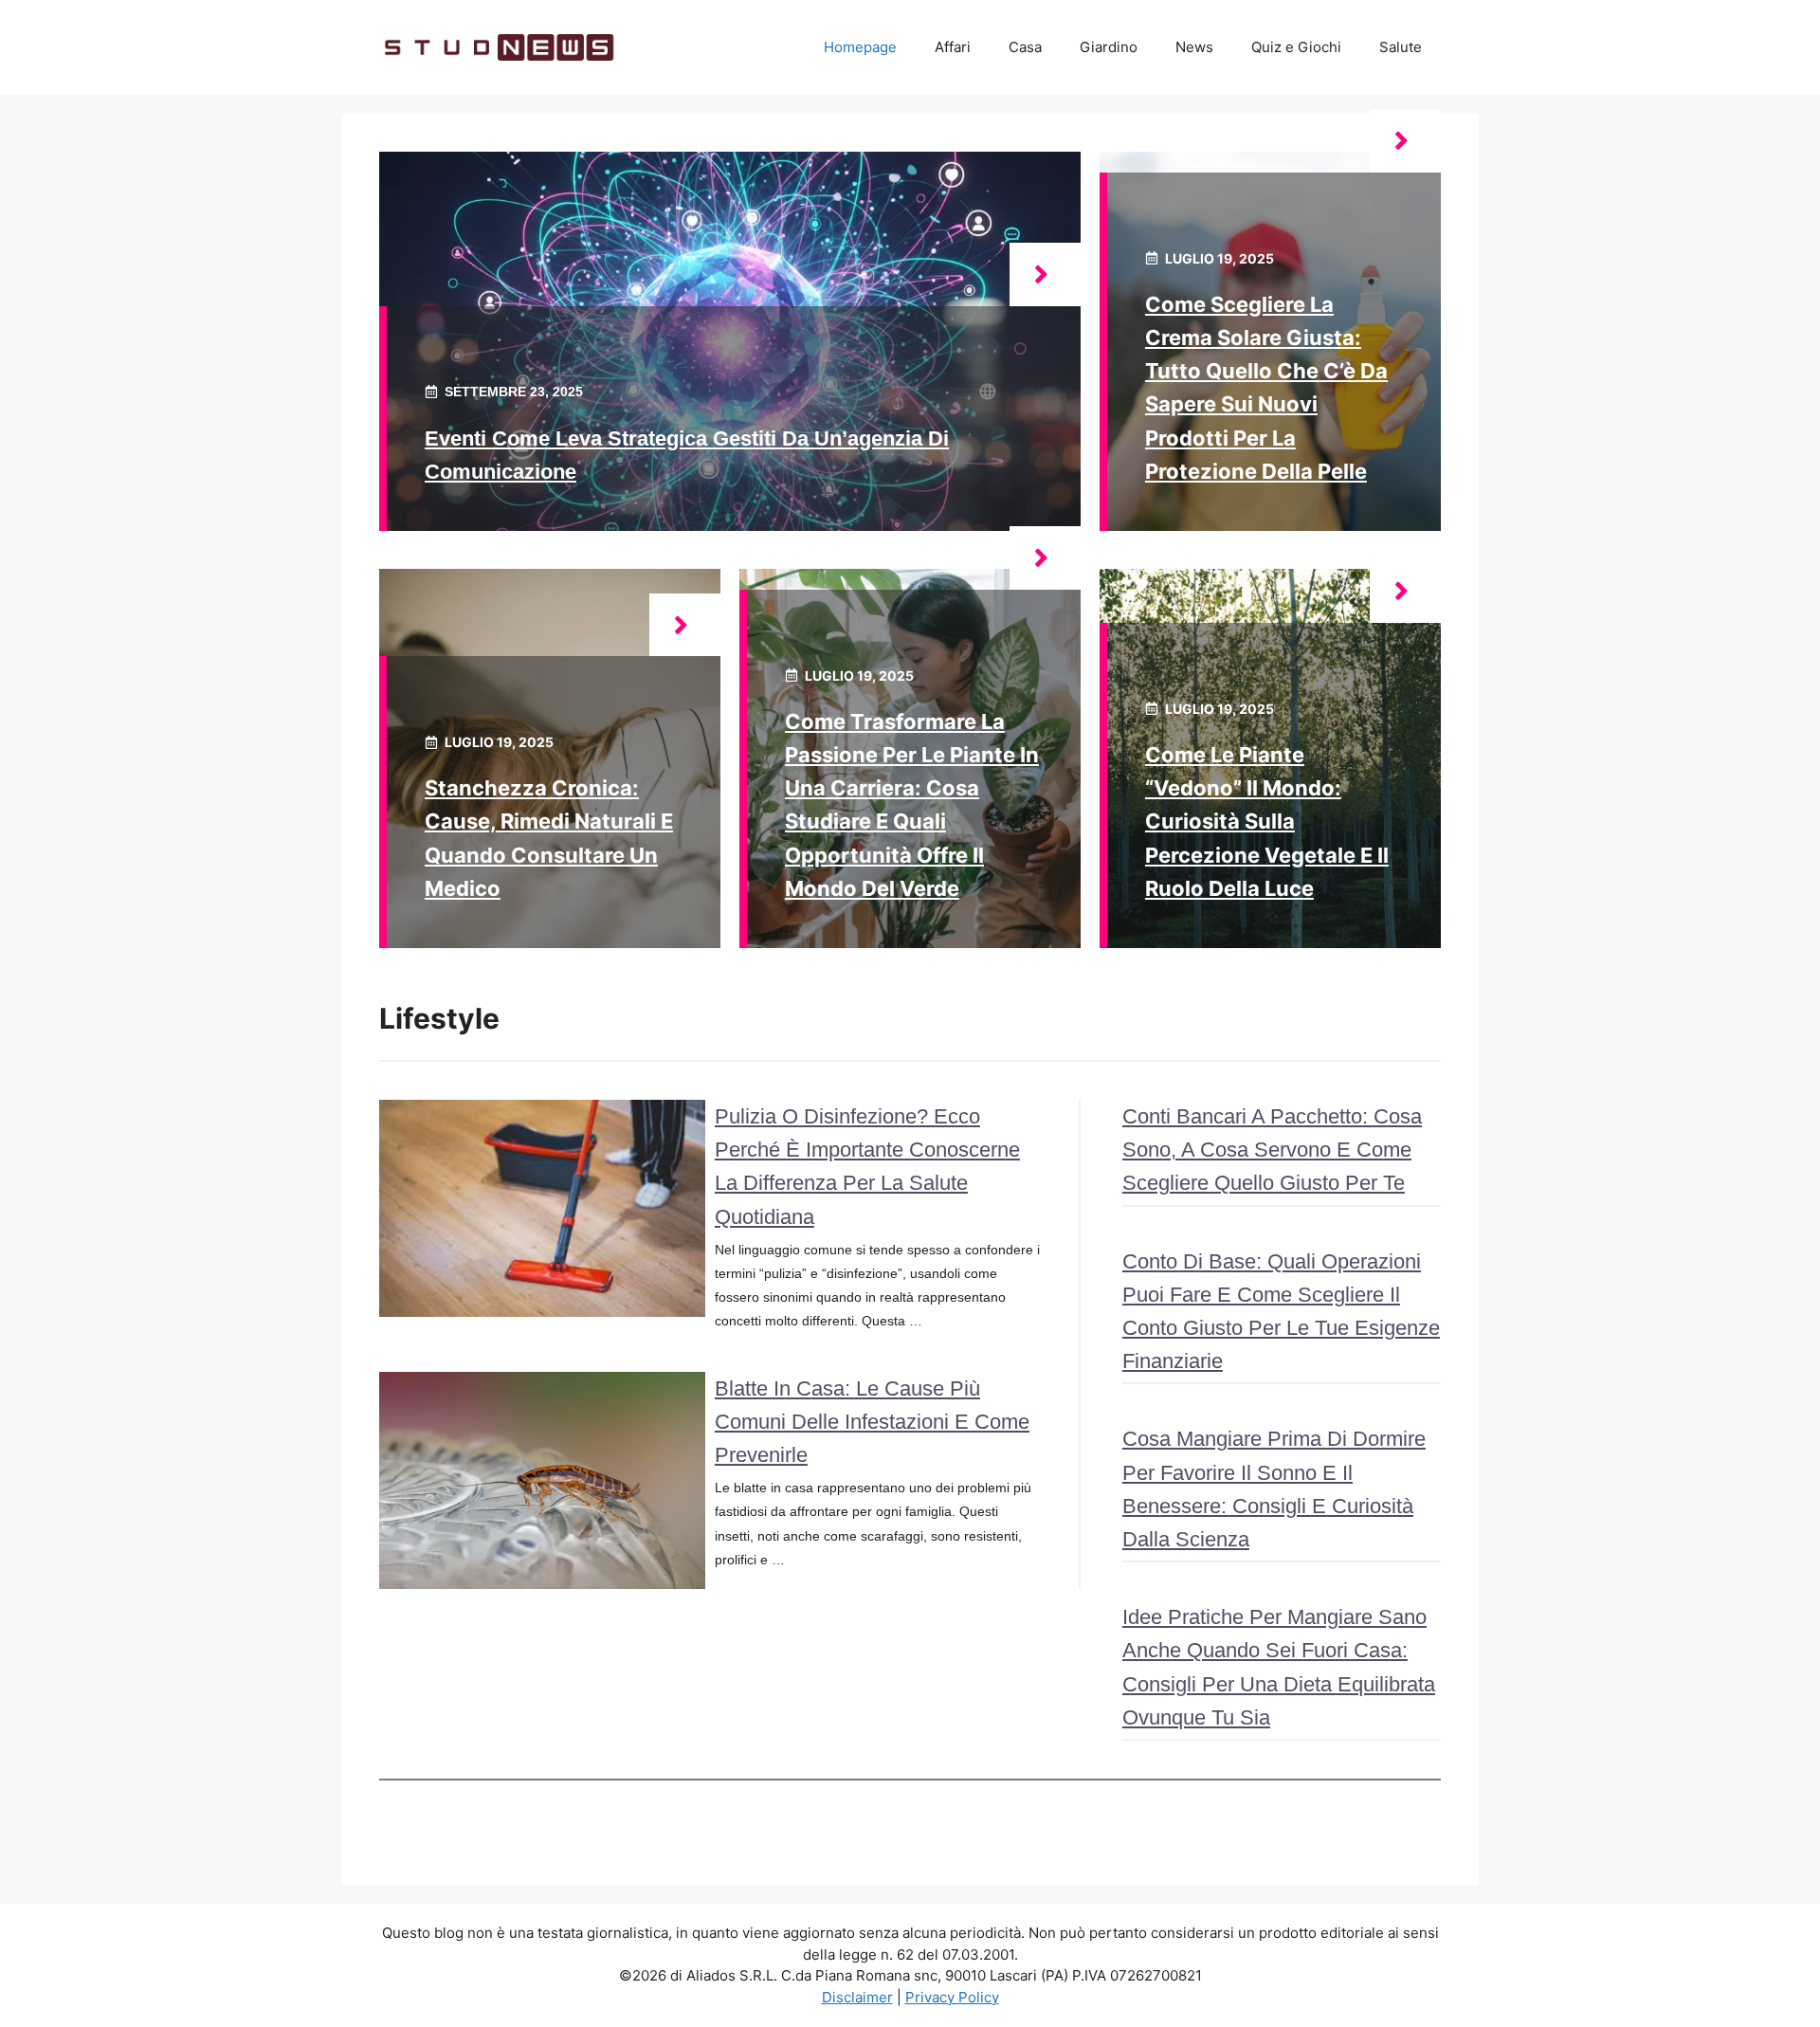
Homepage (860, 47)
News (1194, 47)
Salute (1401, 47)
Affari (953, 47)
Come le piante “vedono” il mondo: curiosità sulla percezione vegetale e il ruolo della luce (1267, 822)
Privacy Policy (952, 1997)
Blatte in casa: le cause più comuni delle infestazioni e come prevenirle (872, 1422)
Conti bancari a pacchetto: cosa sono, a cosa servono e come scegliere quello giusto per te (1272, 1150)
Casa (1025, 47)
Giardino (1109, 47)
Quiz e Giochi (1296, 47)
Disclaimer (857, 1997)
